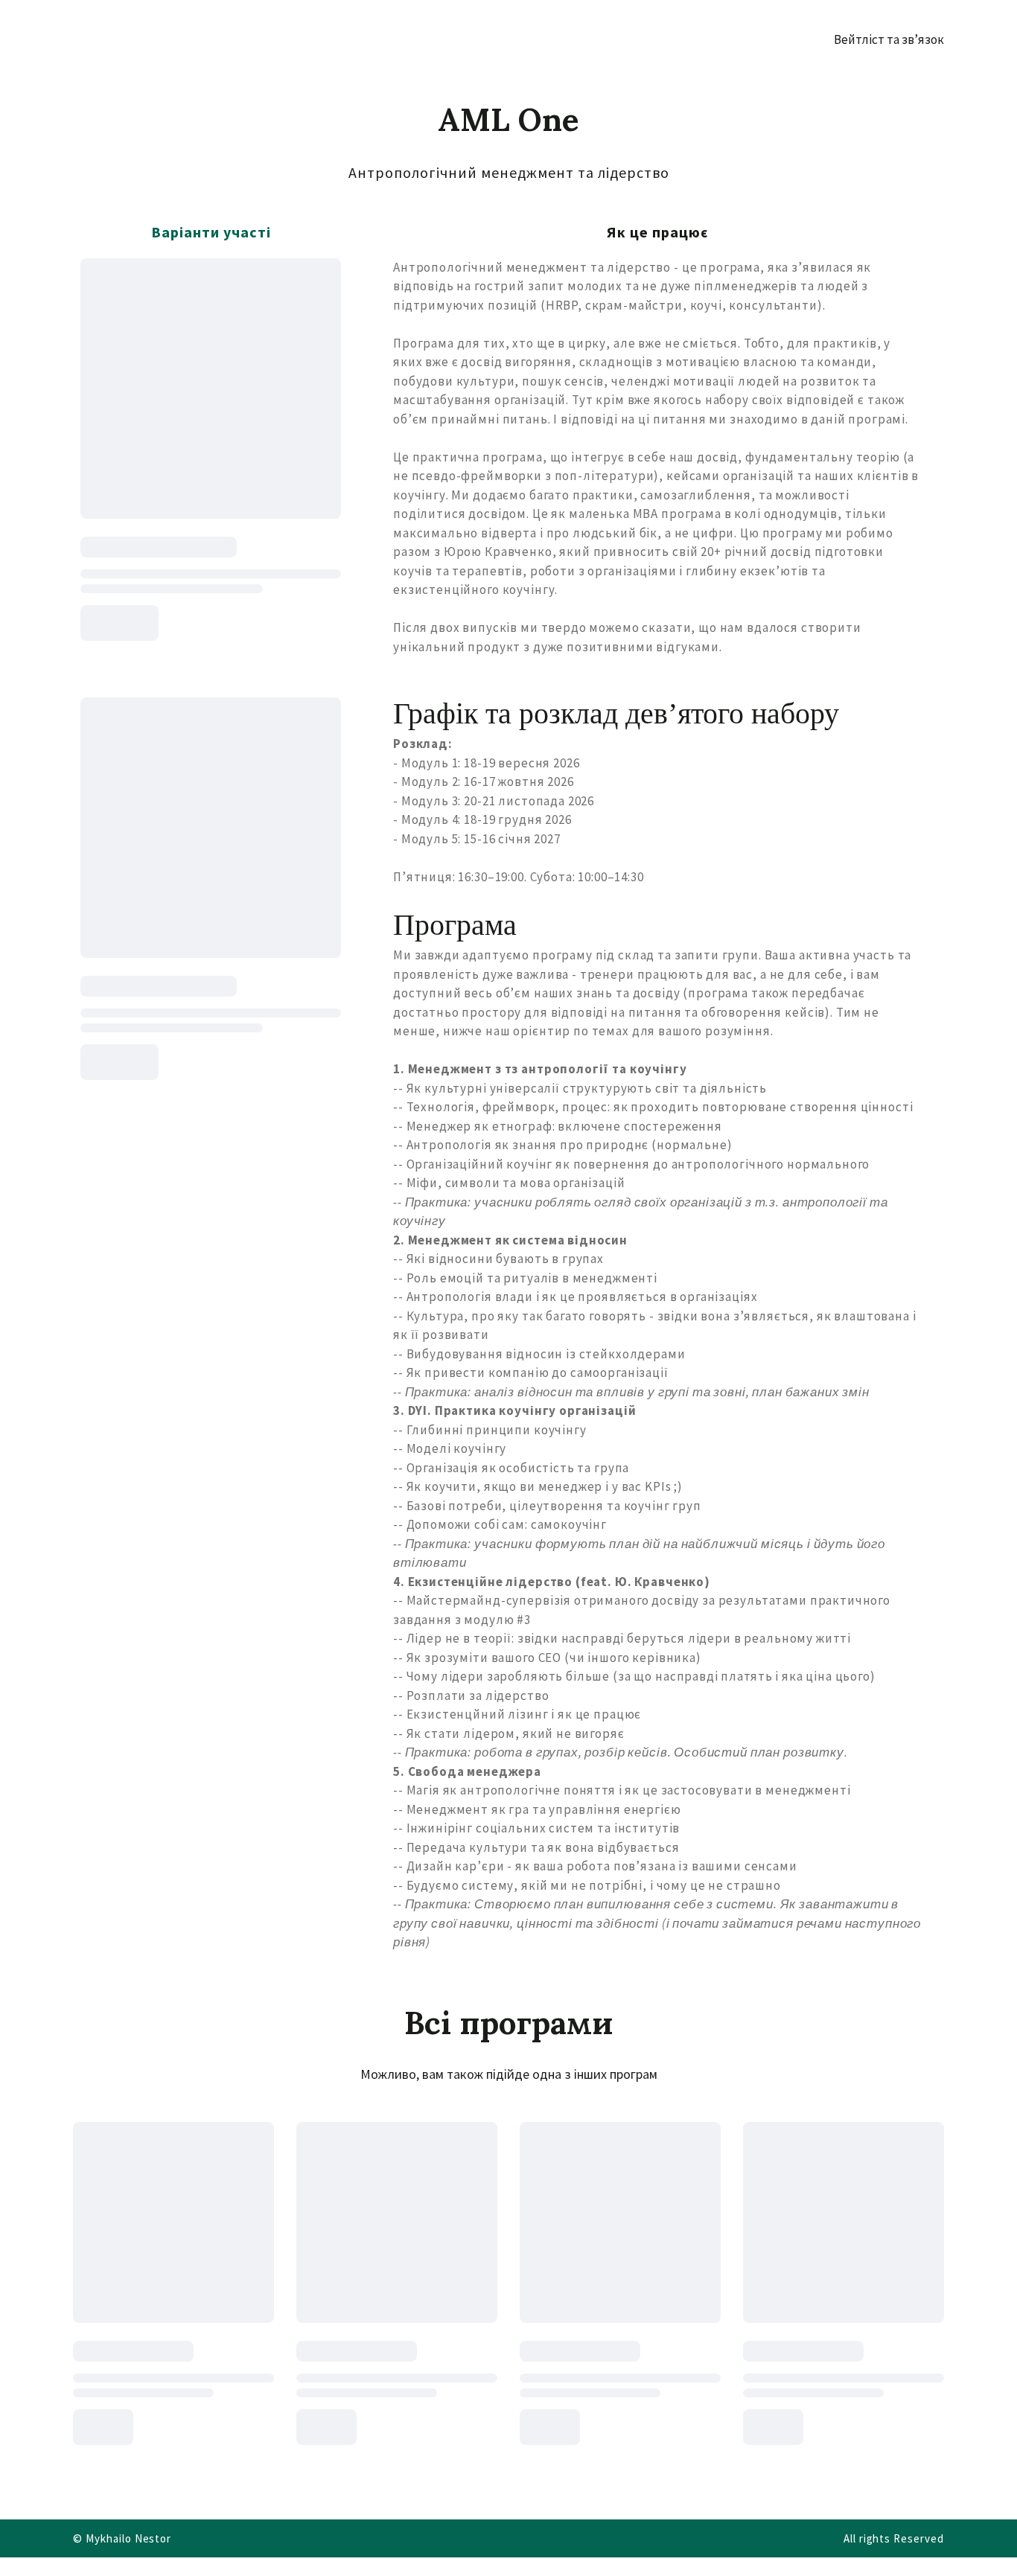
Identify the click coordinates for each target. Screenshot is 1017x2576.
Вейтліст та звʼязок (889, 39)
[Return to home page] (132, 39)
